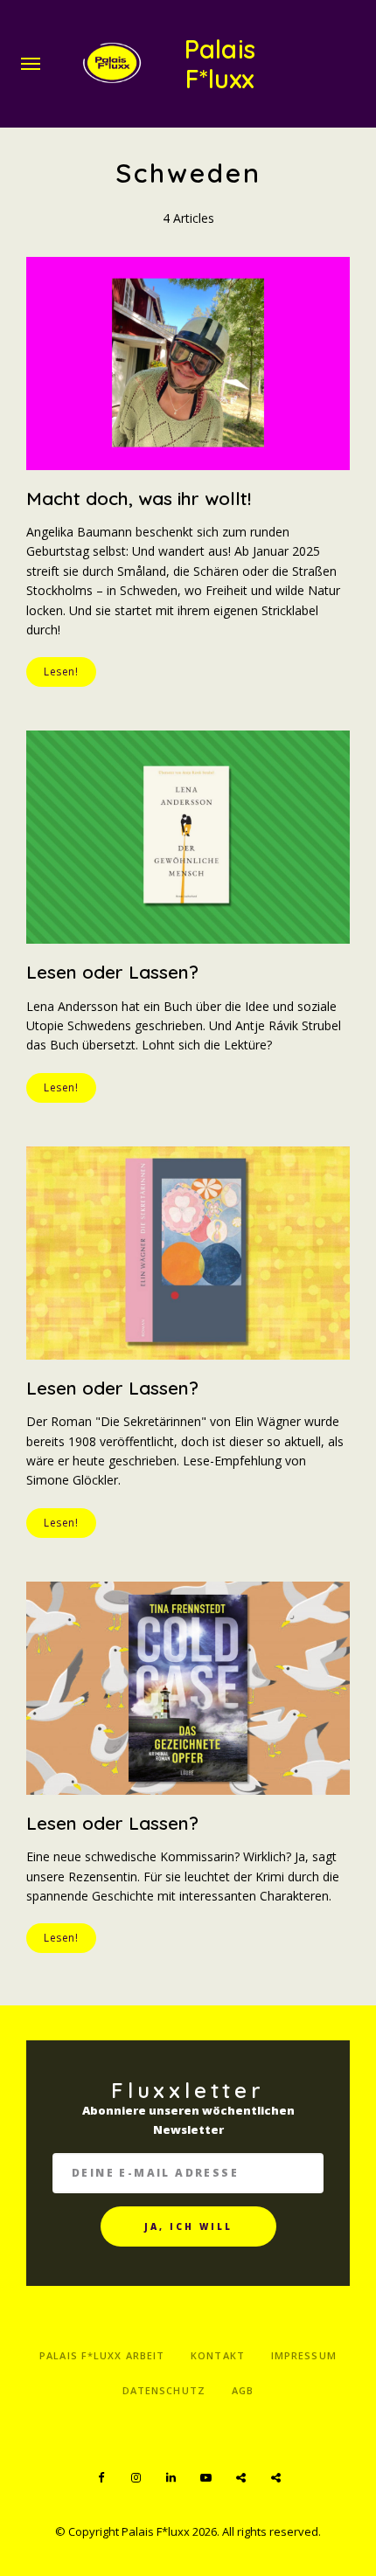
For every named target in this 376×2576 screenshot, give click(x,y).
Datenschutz (164, 2390)
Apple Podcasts (275, 2478)
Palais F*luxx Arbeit (102, 2355)
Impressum (304, 2355)
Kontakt (218, 2355)
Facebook (101, 2478)
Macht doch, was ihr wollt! (139, 498)
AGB (243, 2390)
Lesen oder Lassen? (112, 972)
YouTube (205, 2478)
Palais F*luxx (219, 64)
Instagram (136, 2478)
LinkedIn (171, 2478)
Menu (31, 64)
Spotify (240, 2478)
